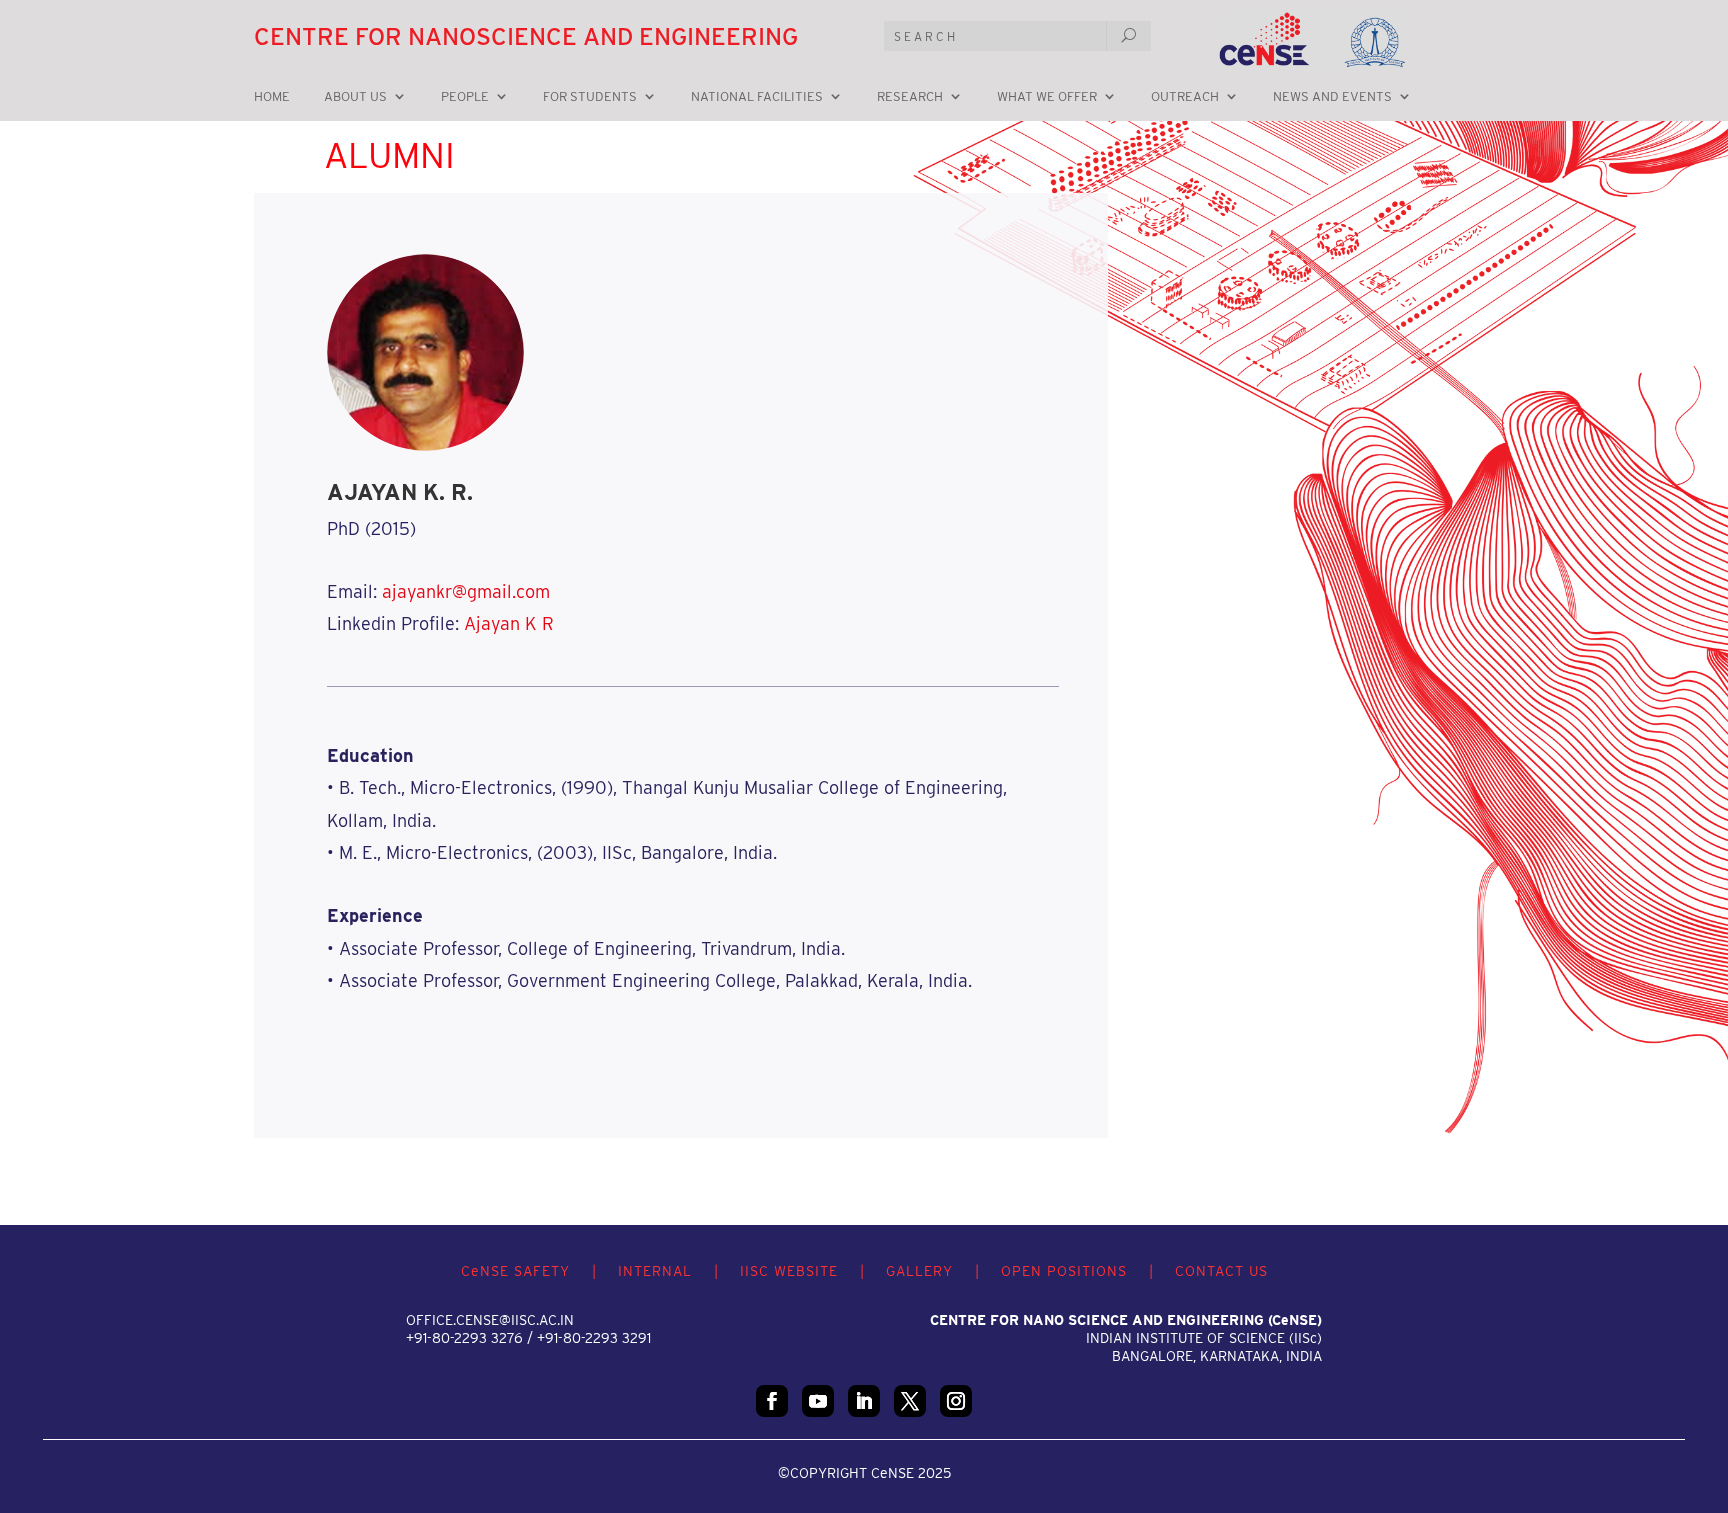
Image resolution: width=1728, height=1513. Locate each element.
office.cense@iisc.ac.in (490, 1320)
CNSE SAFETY (515, 1271)
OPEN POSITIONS (1064, 1271)
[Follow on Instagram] (956, 1401)
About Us (355, 97)
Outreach (1185, 97)
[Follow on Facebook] (772, 1401)
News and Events (1332, 97)
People (465, 97)
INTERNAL (655, 1271)
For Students (590, 97)
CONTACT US (1221, 1271)
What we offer (1047, 97)
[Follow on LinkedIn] (864, 1401)
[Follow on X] (910, 1401)
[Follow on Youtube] (818, 1401)
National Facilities (757, 97)
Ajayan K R (509, 623)
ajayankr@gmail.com (466, 591)
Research (910, 97)
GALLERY (919, 1271)
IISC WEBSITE (789, 1271)
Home (272, 97)
